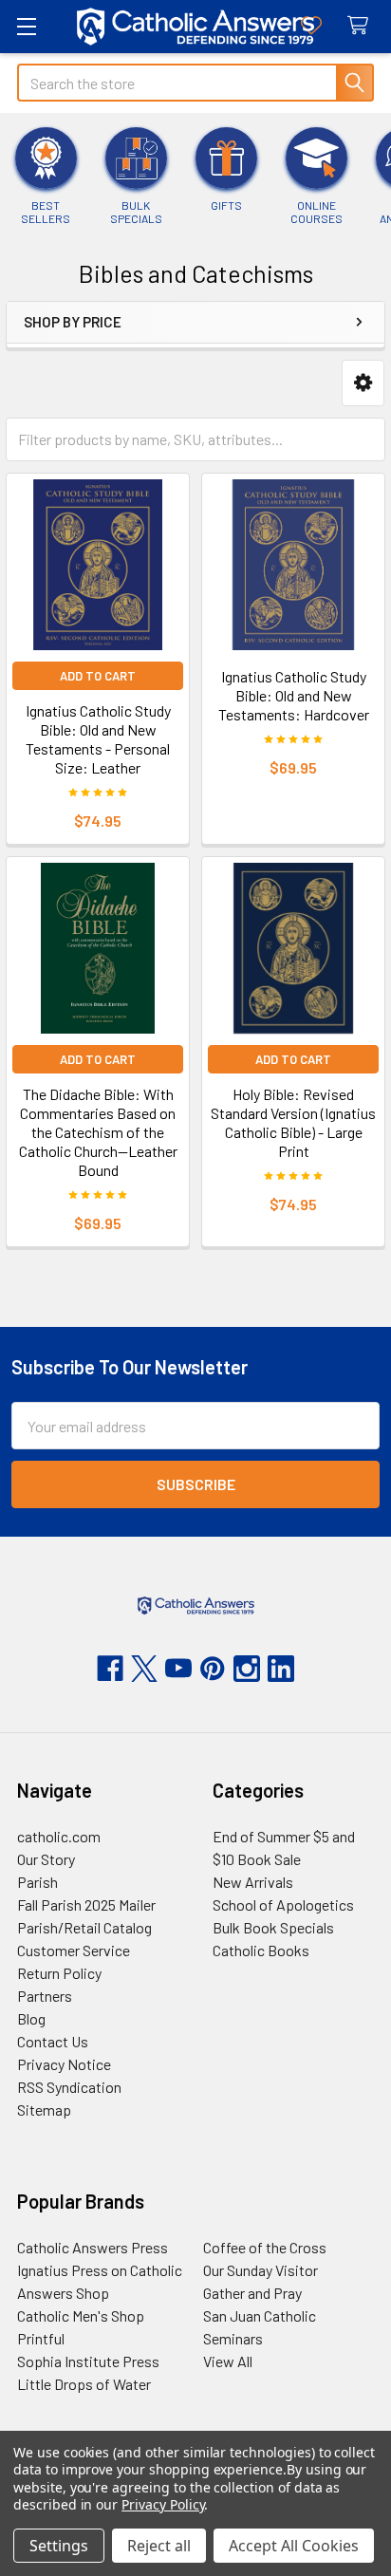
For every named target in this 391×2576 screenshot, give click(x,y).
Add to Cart (98, 676)
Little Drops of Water (84, 2384)
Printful (41, 2338)
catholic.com (59, 1836)
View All (228, 2361)
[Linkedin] (281, 1669)
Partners (45, 1996)
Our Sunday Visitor (261, 2270)
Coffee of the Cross (265, 2247)
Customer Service (74, 1950)
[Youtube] (178, 1669)
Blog (31, 2018)
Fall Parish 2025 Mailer (86, 1904)
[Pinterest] (213, 1669)
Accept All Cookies (294, 2546)
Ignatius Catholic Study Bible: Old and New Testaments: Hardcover (294, 695)
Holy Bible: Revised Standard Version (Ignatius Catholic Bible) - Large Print (293, 1122)
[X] (144, 1669)
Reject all (159, 2546)
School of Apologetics (283, 1904)
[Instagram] (247, 1669)
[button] (363, 383)
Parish (37, 1882)
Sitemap (44, 2109)
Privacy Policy (163, 2504)
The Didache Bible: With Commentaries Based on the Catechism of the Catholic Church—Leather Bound (98, 1132)
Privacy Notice (64, 2064)
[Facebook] (110, 1669)
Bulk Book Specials (273, 1927)
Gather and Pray (252, 2293)
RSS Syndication (69, 2087)
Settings (59, 2546)
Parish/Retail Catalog (84, 1927)
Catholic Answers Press (93, 2247)
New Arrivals (253, 1882)
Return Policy (59, 1973)
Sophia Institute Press (88, 2361)
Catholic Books (261, 1950)
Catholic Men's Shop (81, 2315)
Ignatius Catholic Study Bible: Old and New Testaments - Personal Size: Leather (98, 739)
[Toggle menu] (26, 26)
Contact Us (53, 2041)
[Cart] (362, 26)
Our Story (46, 1859)
